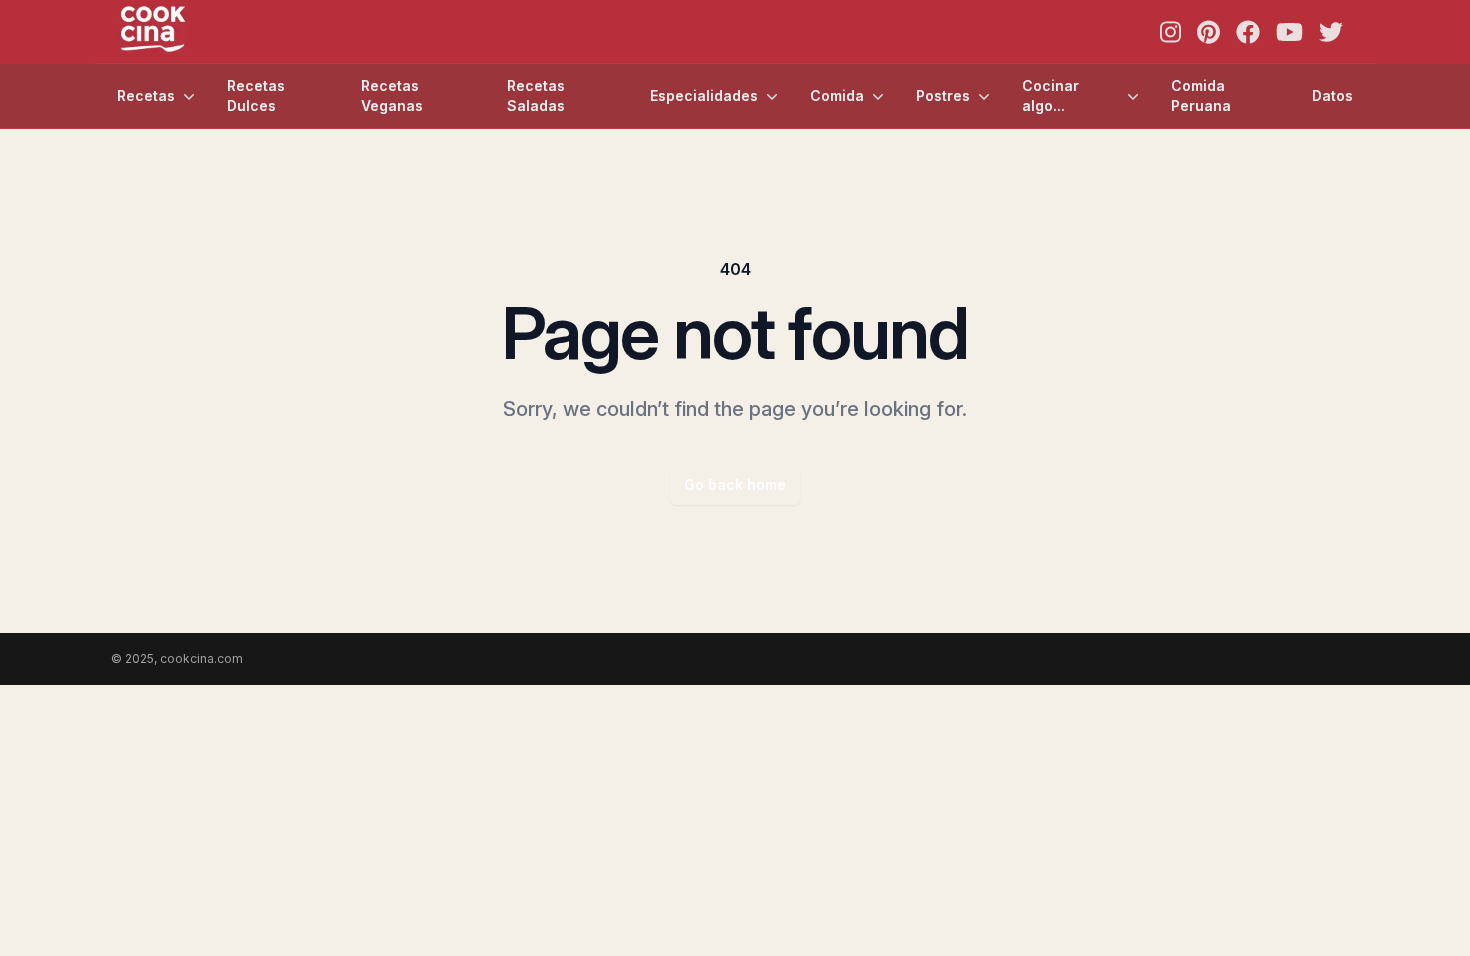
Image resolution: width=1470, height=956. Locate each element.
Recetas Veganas (392, 95)
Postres (943, 95)
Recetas (146, 95)
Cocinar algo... (1050, 95)
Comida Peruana (1201, 95)
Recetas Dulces (256, 95)
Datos (1332, 95)
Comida (837, 95)
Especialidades (704, 95)
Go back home (735, 484)
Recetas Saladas (536, 95)
